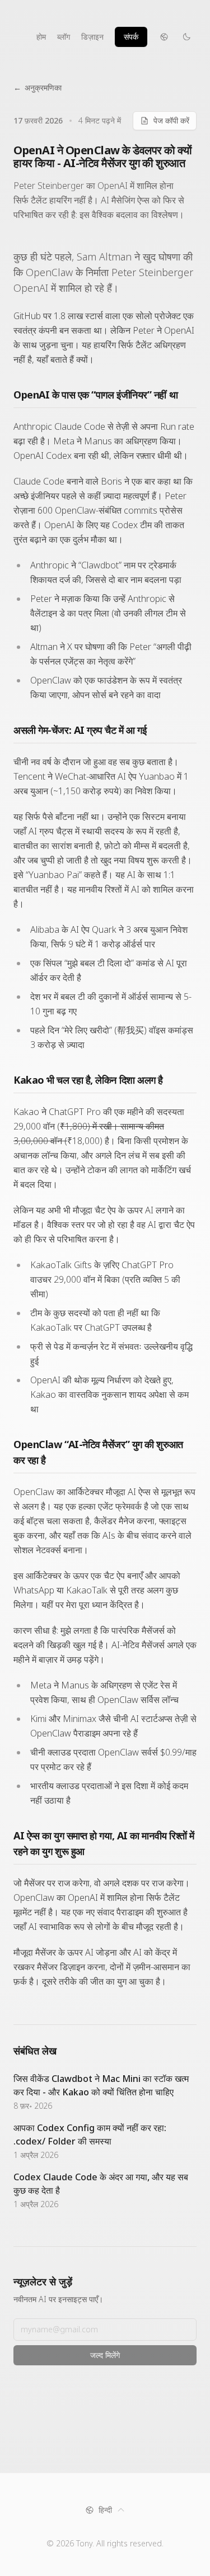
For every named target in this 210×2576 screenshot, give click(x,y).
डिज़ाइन (92, 37)
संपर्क (131, 37)
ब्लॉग (64, 37)
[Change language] (164, 37)
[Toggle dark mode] (186, 37)
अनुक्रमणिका (38, 87)
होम (41, 37)
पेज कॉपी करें (171, 120)
